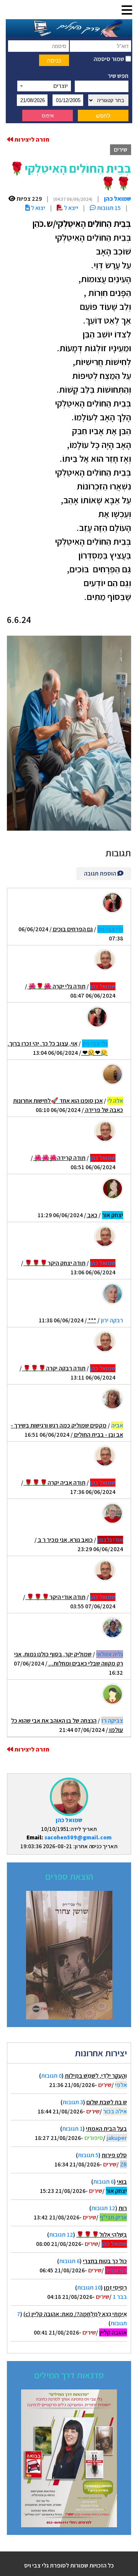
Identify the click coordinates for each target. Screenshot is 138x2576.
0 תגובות (51, 2076)
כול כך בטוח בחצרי (105, 2261)
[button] (127, 11)
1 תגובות (72, 2129)
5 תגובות (88, 2155)
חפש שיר (118, 76)
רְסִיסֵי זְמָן (115, 2288)
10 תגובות (89, 2288)
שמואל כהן (69, 1820)
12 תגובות (103, 2208)
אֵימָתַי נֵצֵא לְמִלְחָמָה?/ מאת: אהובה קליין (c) (75, 2314)
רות (123, 2208)
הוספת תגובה (101, 873)
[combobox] (44, 86)
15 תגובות (108, 208)
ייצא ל (71, 208)
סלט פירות (114, 2155)
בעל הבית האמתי (106, 2129)
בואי (122, 2182)
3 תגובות (73, 2102)
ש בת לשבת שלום (107, 2102)
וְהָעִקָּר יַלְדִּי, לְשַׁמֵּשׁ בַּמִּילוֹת (96, 2076)
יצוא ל (38, 208)
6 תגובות (103, 2182)
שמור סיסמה (109, 59)
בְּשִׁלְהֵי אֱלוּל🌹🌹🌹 (102, 2235)
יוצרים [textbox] (61, 86)
